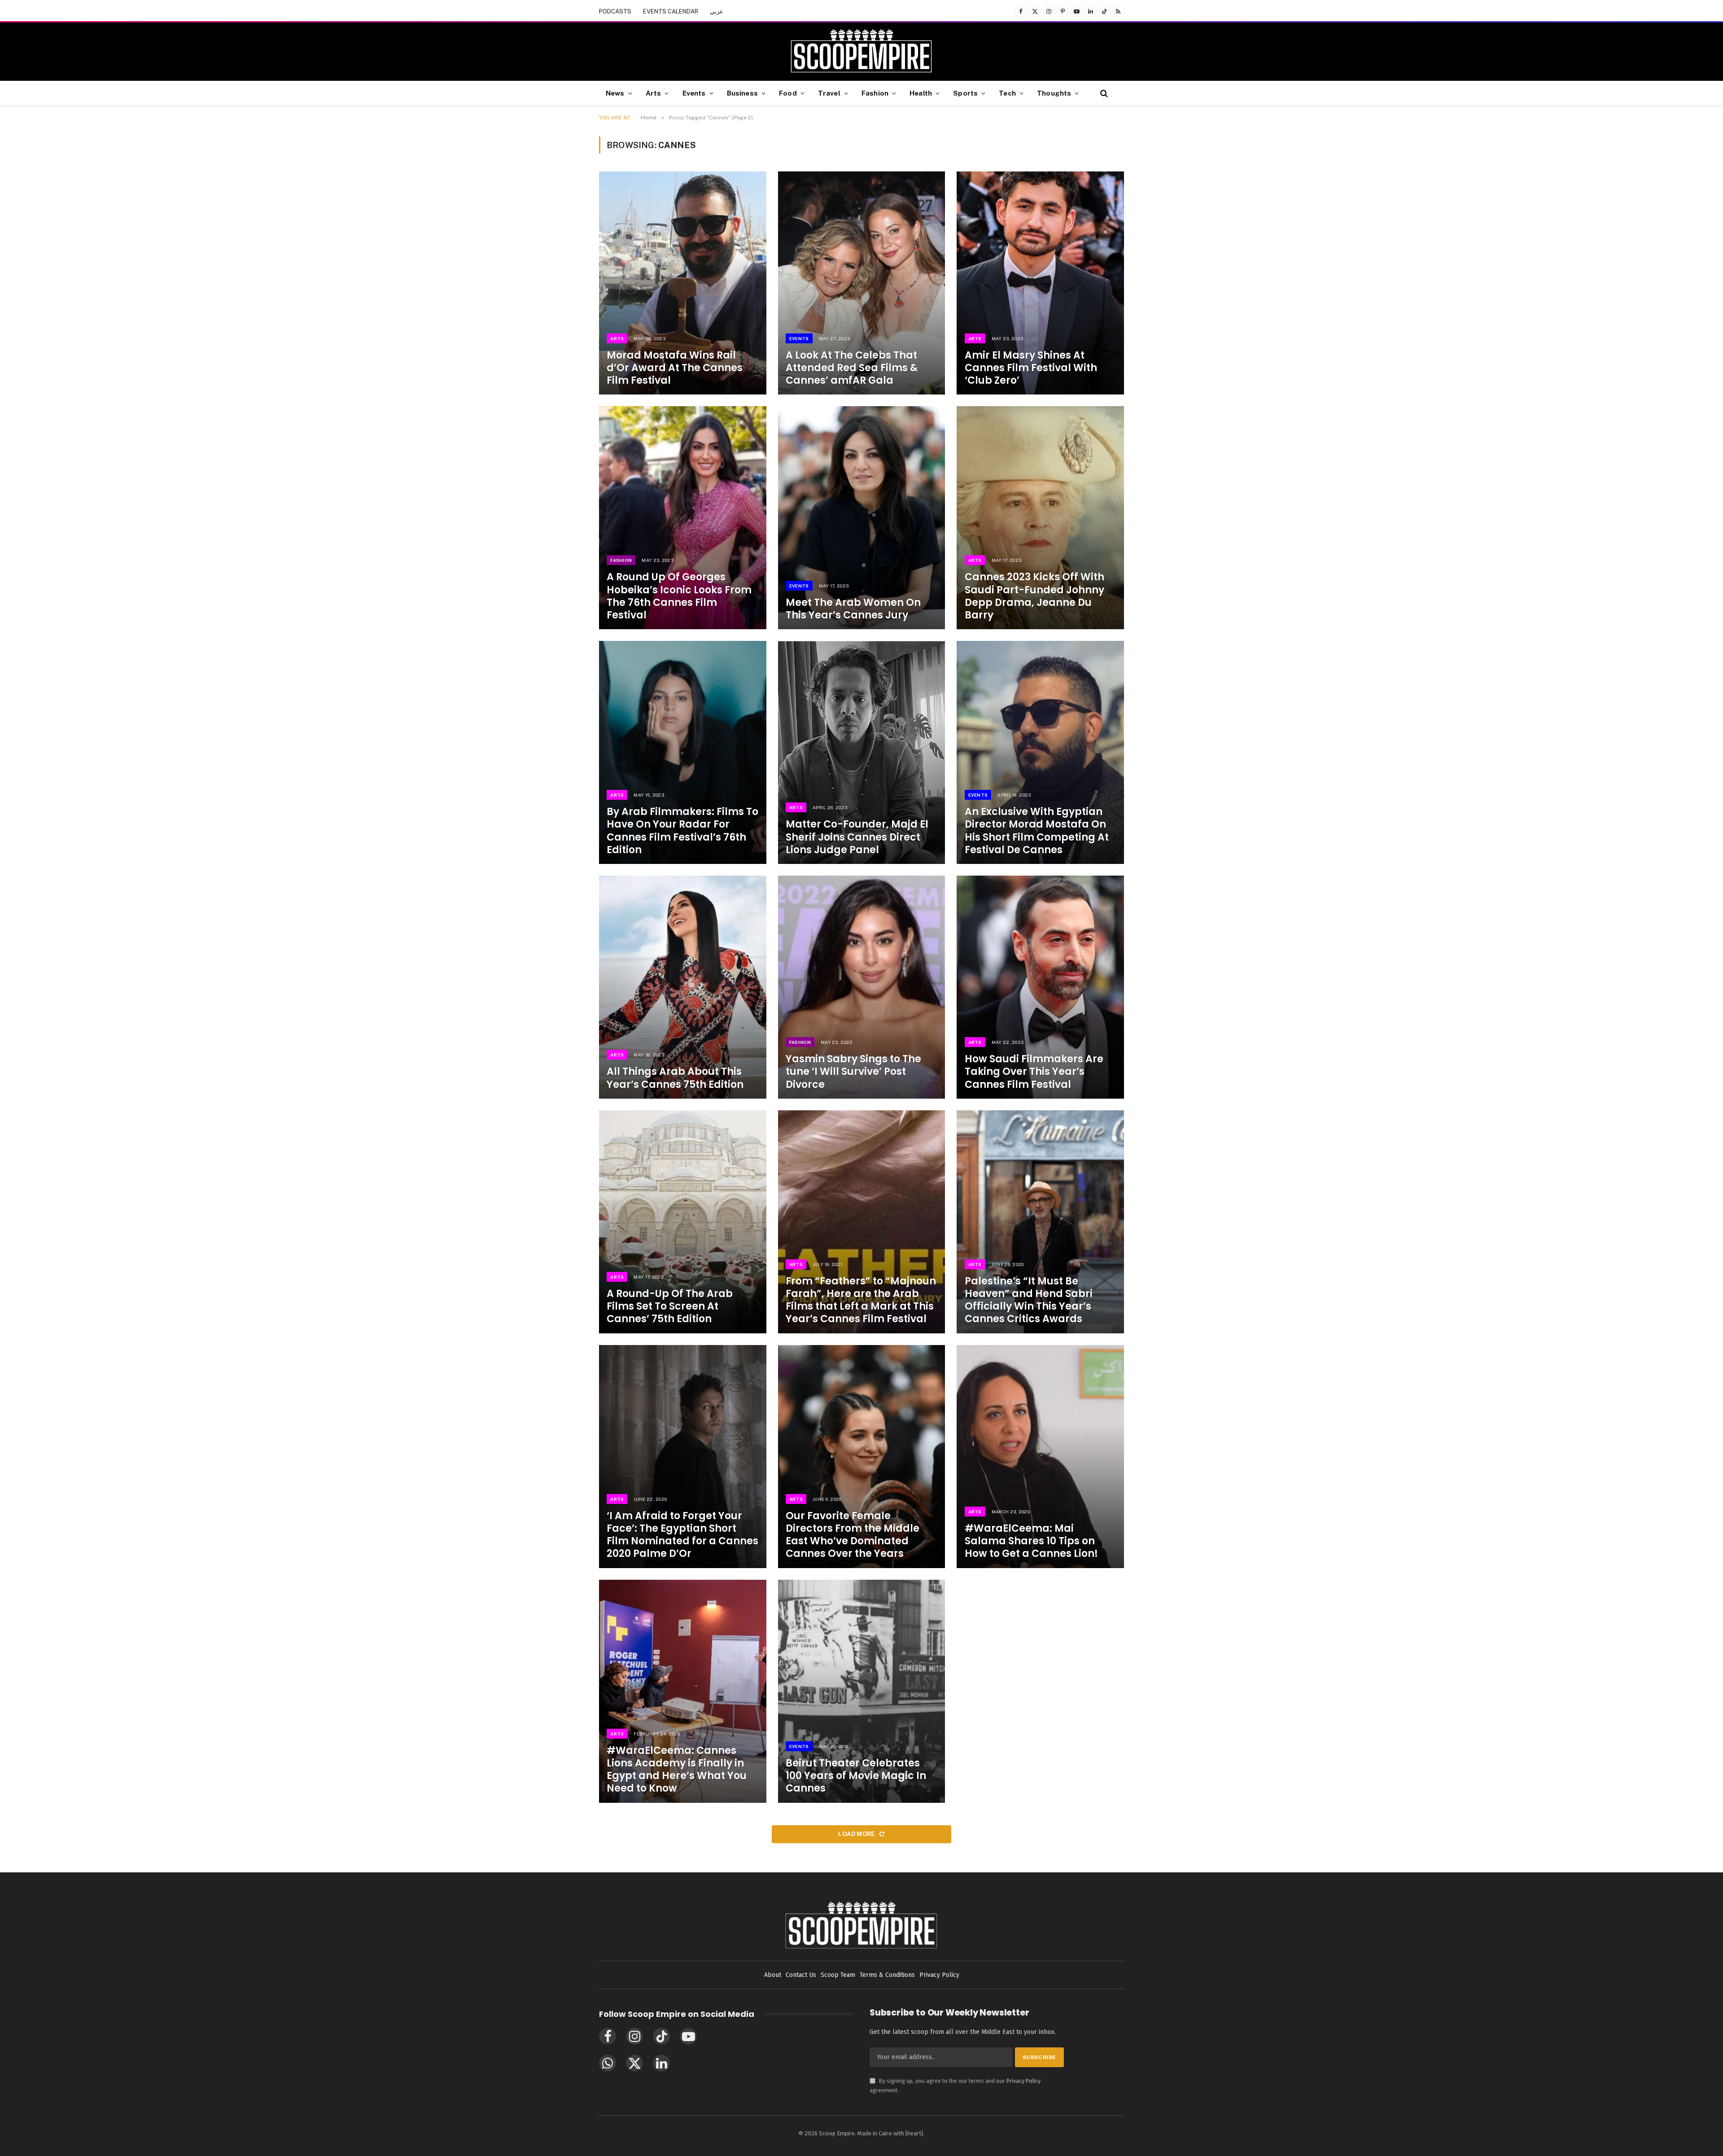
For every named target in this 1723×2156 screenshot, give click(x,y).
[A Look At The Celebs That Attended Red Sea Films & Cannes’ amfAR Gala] (862, 283)
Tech (1007, 93)
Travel (829, 93)
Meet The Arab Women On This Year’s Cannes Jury (853, 609)
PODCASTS (615, 11)
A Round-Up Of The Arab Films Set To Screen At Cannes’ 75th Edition (670, 1306)
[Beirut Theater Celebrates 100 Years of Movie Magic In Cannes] (862, 1691)
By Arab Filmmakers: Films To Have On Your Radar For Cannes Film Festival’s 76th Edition (682, 831)
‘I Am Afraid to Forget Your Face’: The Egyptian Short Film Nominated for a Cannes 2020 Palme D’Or (682, 1535)
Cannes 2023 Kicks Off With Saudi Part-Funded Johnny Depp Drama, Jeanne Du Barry (1034, 596)
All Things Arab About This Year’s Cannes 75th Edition (675, 1078)
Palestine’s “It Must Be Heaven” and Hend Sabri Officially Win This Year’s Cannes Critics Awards (1029, 1300)
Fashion (875, 93)
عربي (717, 11)
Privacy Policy (1023, 2081)
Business (742, 93)
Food (788, 93)
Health (921, 93)
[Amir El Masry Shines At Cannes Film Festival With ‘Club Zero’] (1040, 283)
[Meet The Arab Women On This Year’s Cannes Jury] (862, 518)
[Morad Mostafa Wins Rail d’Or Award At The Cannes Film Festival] (683, 283)
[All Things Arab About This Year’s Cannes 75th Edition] (683, 987)
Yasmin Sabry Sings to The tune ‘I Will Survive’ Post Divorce (853, 1072)
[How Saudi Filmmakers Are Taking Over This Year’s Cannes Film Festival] (1040, 987)
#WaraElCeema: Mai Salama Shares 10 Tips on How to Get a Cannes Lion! (1031, 1541)
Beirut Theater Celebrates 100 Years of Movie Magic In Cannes (856, 1776)
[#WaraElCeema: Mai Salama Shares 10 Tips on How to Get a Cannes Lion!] (1040, 1457)
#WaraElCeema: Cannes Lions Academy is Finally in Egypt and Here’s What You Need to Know (677, 1770)
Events (694, 93)
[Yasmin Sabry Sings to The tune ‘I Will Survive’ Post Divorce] (862, 987)
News (615, 93)
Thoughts (1054, 93)
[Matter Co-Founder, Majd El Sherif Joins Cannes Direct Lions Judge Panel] (862, 752)
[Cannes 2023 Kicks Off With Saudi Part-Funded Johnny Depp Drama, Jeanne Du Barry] (1040, 518)
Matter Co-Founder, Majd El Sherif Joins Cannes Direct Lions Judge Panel (857, 837)
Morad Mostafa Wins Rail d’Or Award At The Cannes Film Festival (675, 368)
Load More (857, 1834)
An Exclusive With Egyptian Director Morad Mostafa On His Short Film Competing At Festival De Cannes (1037, 831)
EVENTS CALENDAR (671, 11)
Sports (965, 93)
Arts (654, 93)
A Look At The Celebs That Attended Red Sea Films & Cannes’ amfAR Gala (852, 368)
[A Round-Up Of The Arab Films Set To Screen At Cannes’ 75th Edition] (683, 1222)
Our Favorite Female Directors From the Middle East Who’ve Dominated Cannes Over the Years (853, 1535)
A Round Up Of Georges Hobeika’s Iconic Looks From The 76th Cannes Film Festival (679, 596)
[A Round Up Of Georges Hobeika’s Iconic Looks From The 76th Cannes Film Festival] (683, 518)
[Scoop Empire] (861, 52)
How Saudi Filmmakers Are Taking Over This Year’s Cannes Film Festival (1034, 1072)
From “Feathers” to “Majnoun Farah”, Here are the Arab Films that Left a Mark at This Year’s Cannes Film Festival (861, 1300)
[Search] (1103, 93)
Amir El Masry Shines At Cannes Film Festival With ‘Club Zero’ (1031, 368)
